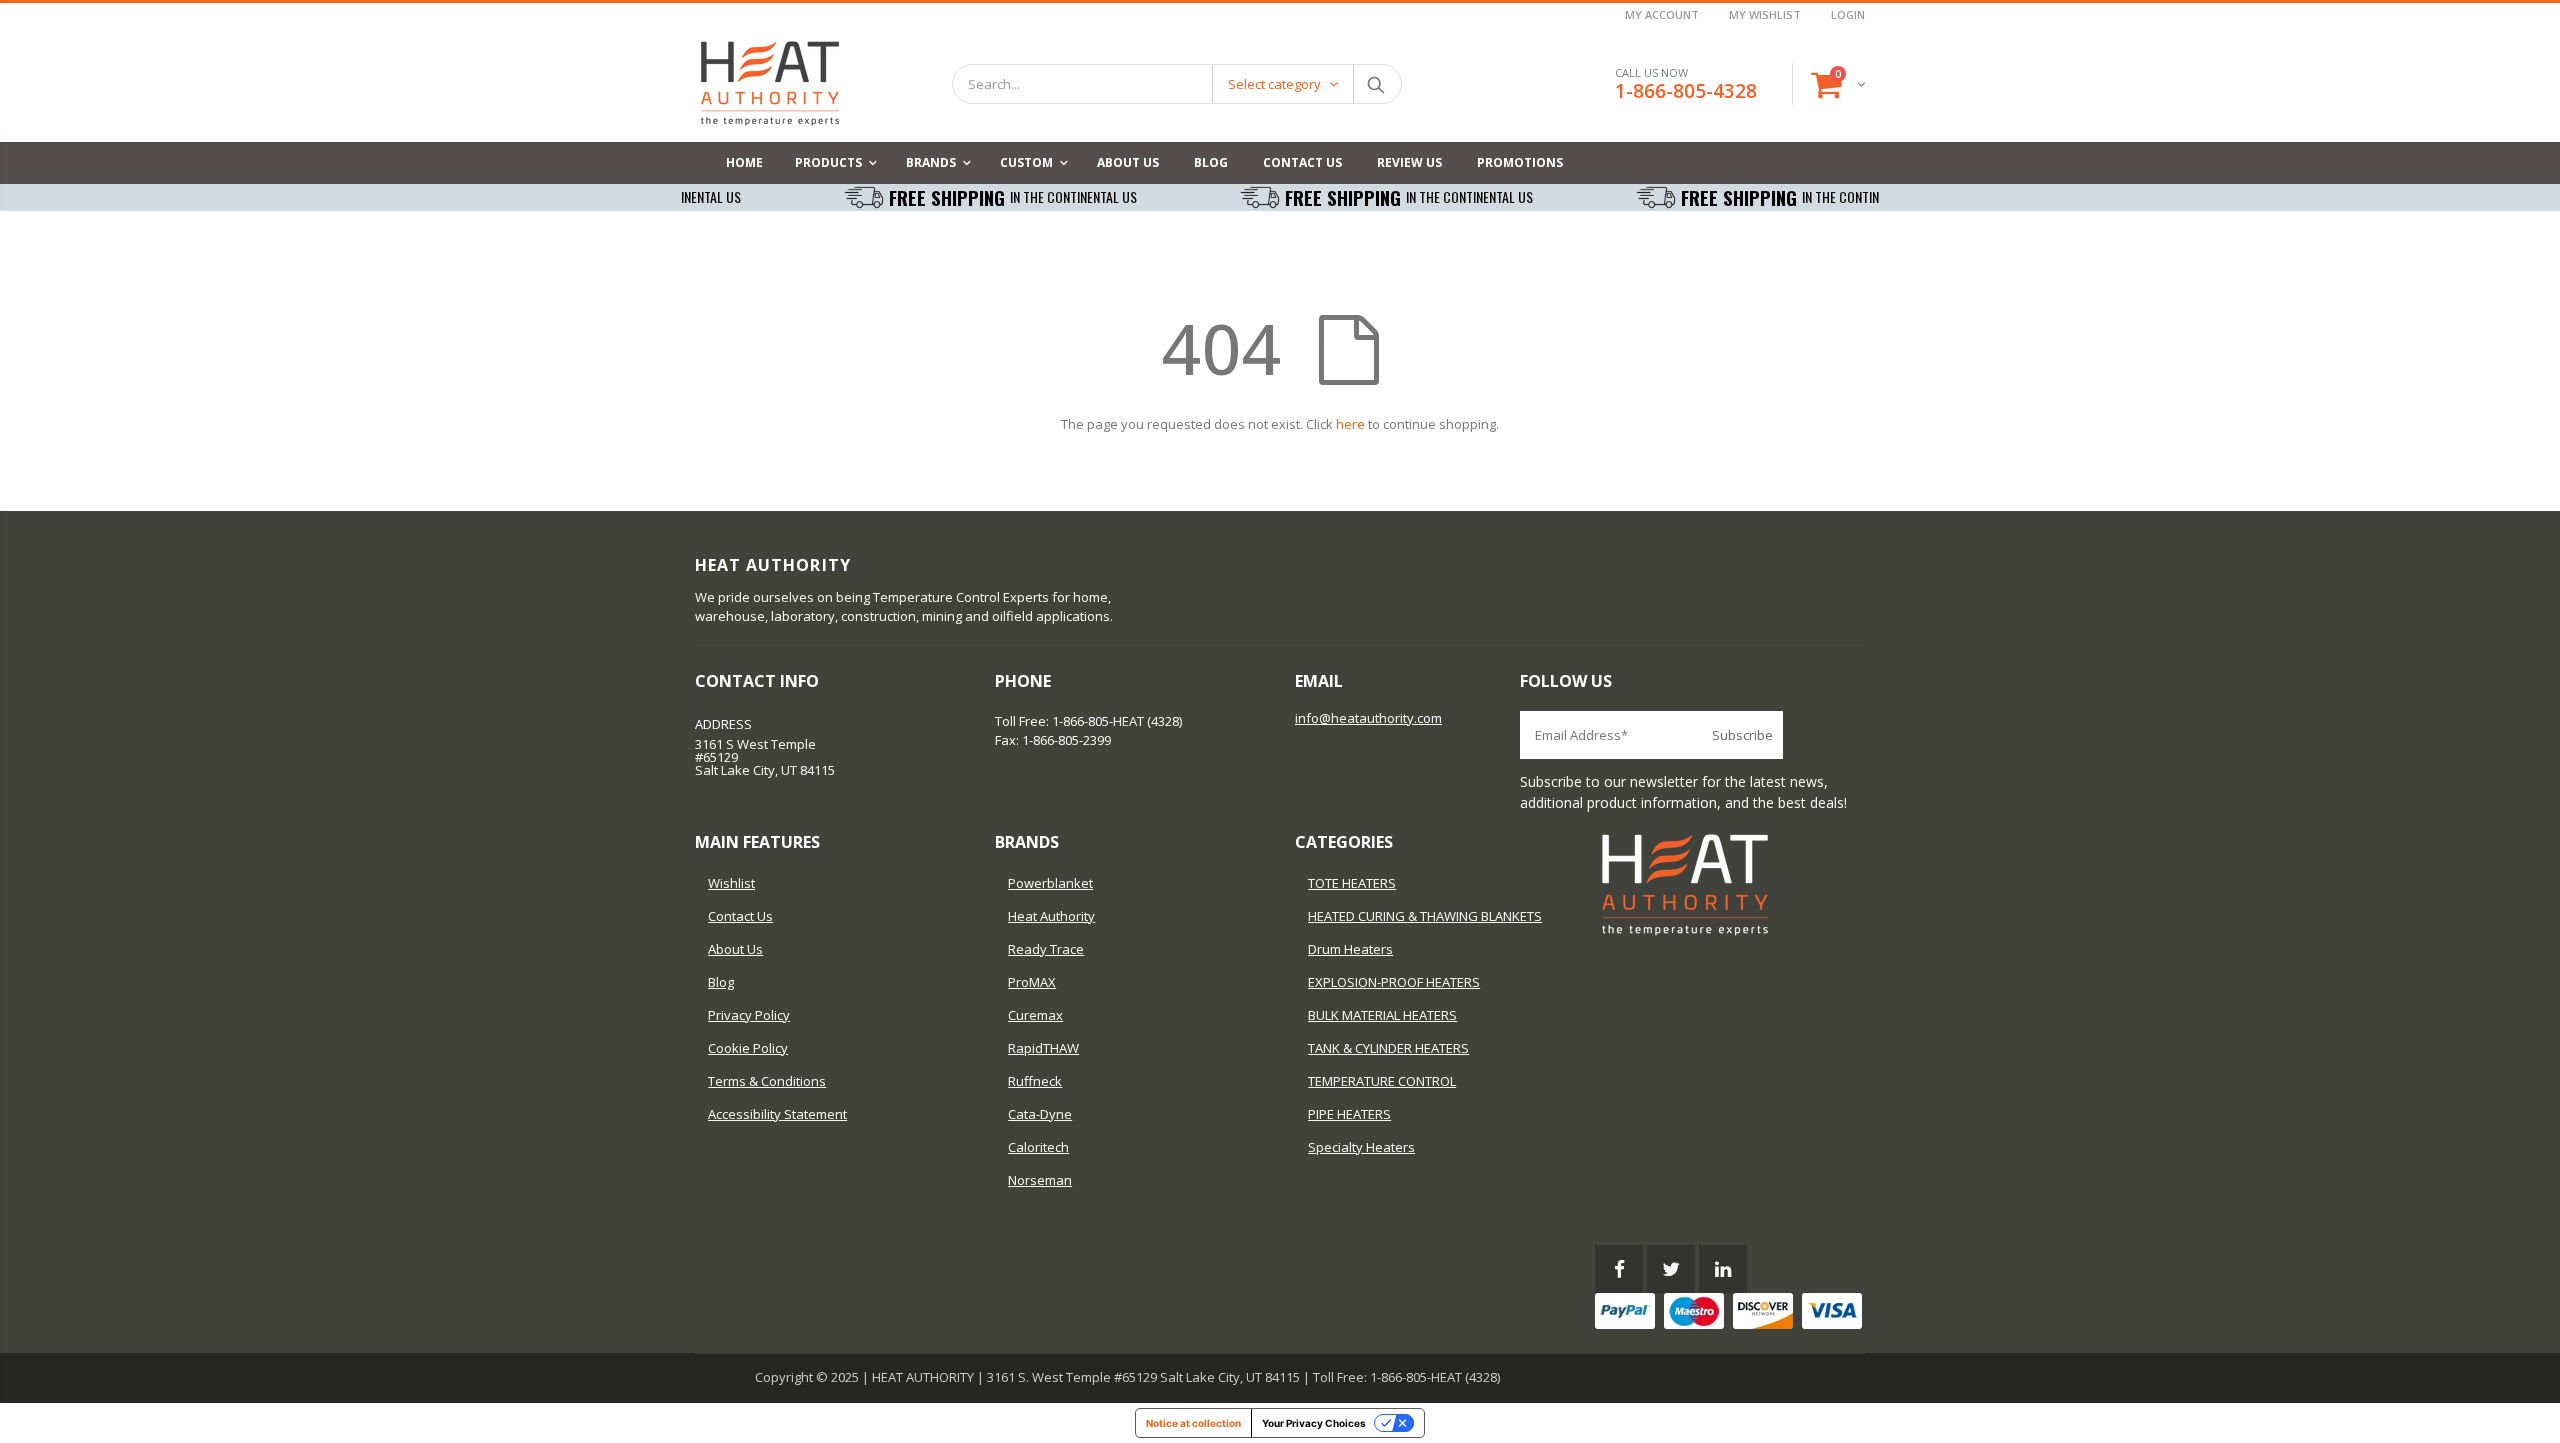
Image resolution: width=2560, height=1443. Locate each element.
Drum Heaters (1350, 949)
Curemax (1035, 1015)
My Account (1662, 14)
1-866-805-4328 (1686, 91)
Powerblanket (1050, 883)
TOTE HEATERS (1352, 883)
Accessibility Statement (777, 1114)
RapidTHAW (1043, 1048)
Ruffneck (1035, 1081)
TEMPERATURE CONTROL (1382, 1081)
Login (1848, 14)
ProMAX (1032, 982)
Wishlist (731, 883)
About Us (735, 949)
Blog (721, 982)
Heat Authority (1051, 916)
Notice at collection (1193, 1423)
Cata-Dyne (1040, 1114)
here (1350, 424)
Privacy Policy (749, 1015)
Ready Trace (1046, 949)
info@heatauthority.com (1368, 718)
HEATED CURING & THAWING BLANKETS (1425, 916)
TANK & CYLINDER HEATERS (1388, 1048)
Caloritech (1038, 1147)
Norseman (1040, 1180)
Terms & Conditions (767, 1081)
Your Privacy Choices (1314, 1423)
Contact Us (740, 916)
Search (1376, 84)
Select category (1274, 84)
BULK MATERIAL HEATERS (1382, 1015)
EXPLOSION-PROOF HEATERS (1394, 982)
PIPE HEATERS (1349, 1114)
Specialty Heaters (1361, 1147)
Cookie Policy (748, 1048)
